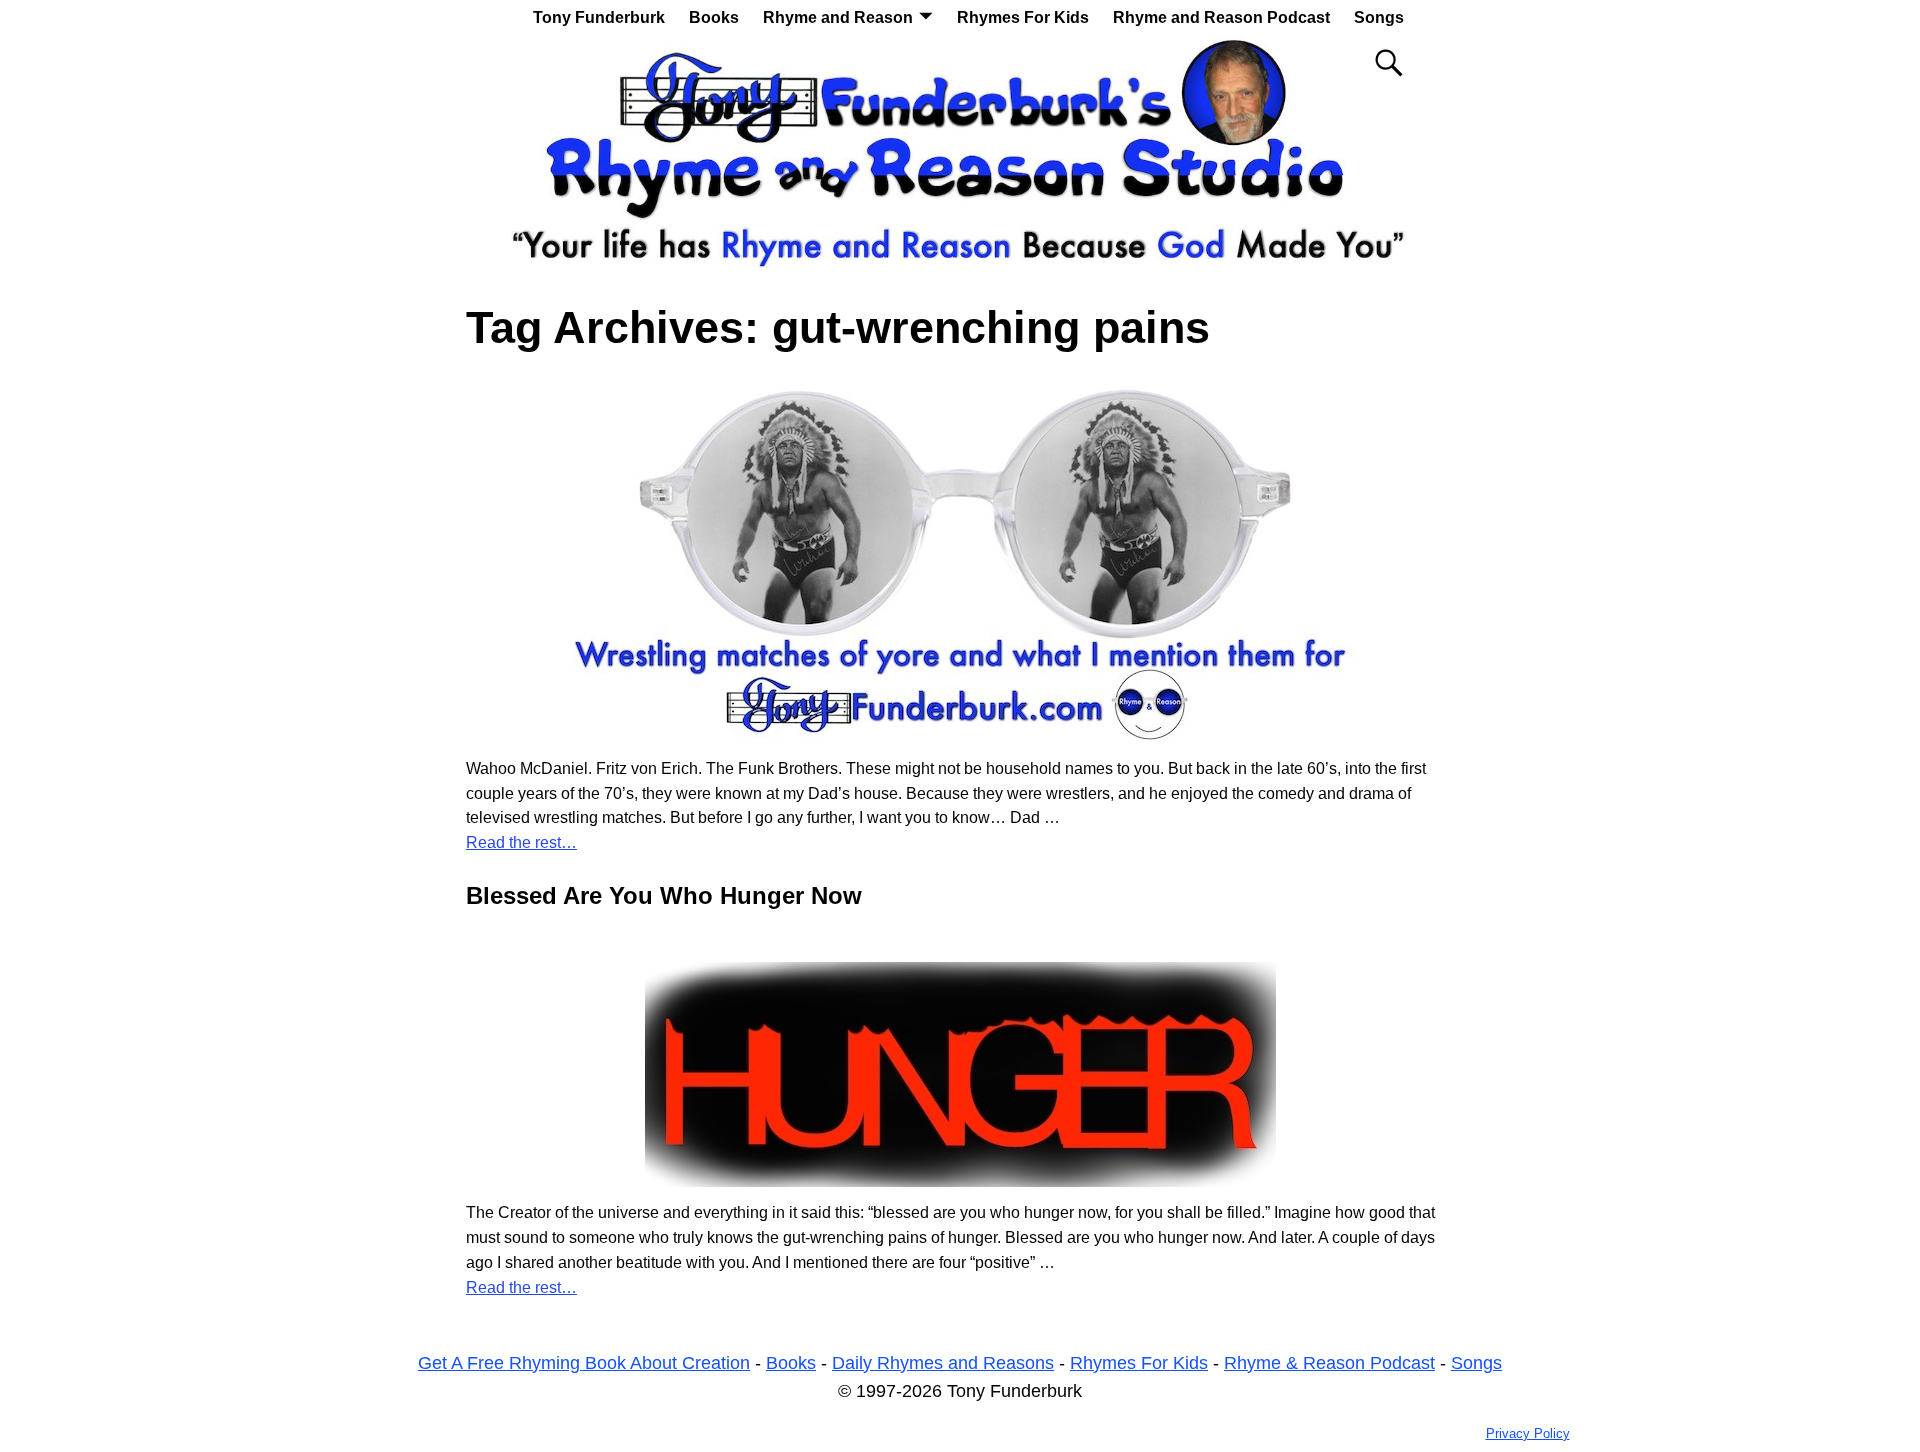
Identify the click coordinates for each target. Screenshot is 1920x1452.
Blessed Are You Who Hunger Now (664, 895)
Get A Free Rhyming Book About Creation (584, 1363)
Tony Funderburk (599, 17)
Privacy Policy (1528, 1433)
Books (714, 17)
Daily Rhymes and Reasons (943, 1363)
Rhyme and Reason (838, 17)
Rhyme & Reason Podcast (1329, 1363)
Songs (1379, 17)
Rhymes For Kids (1023, 17)
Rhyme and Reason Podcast (1221, 17)
